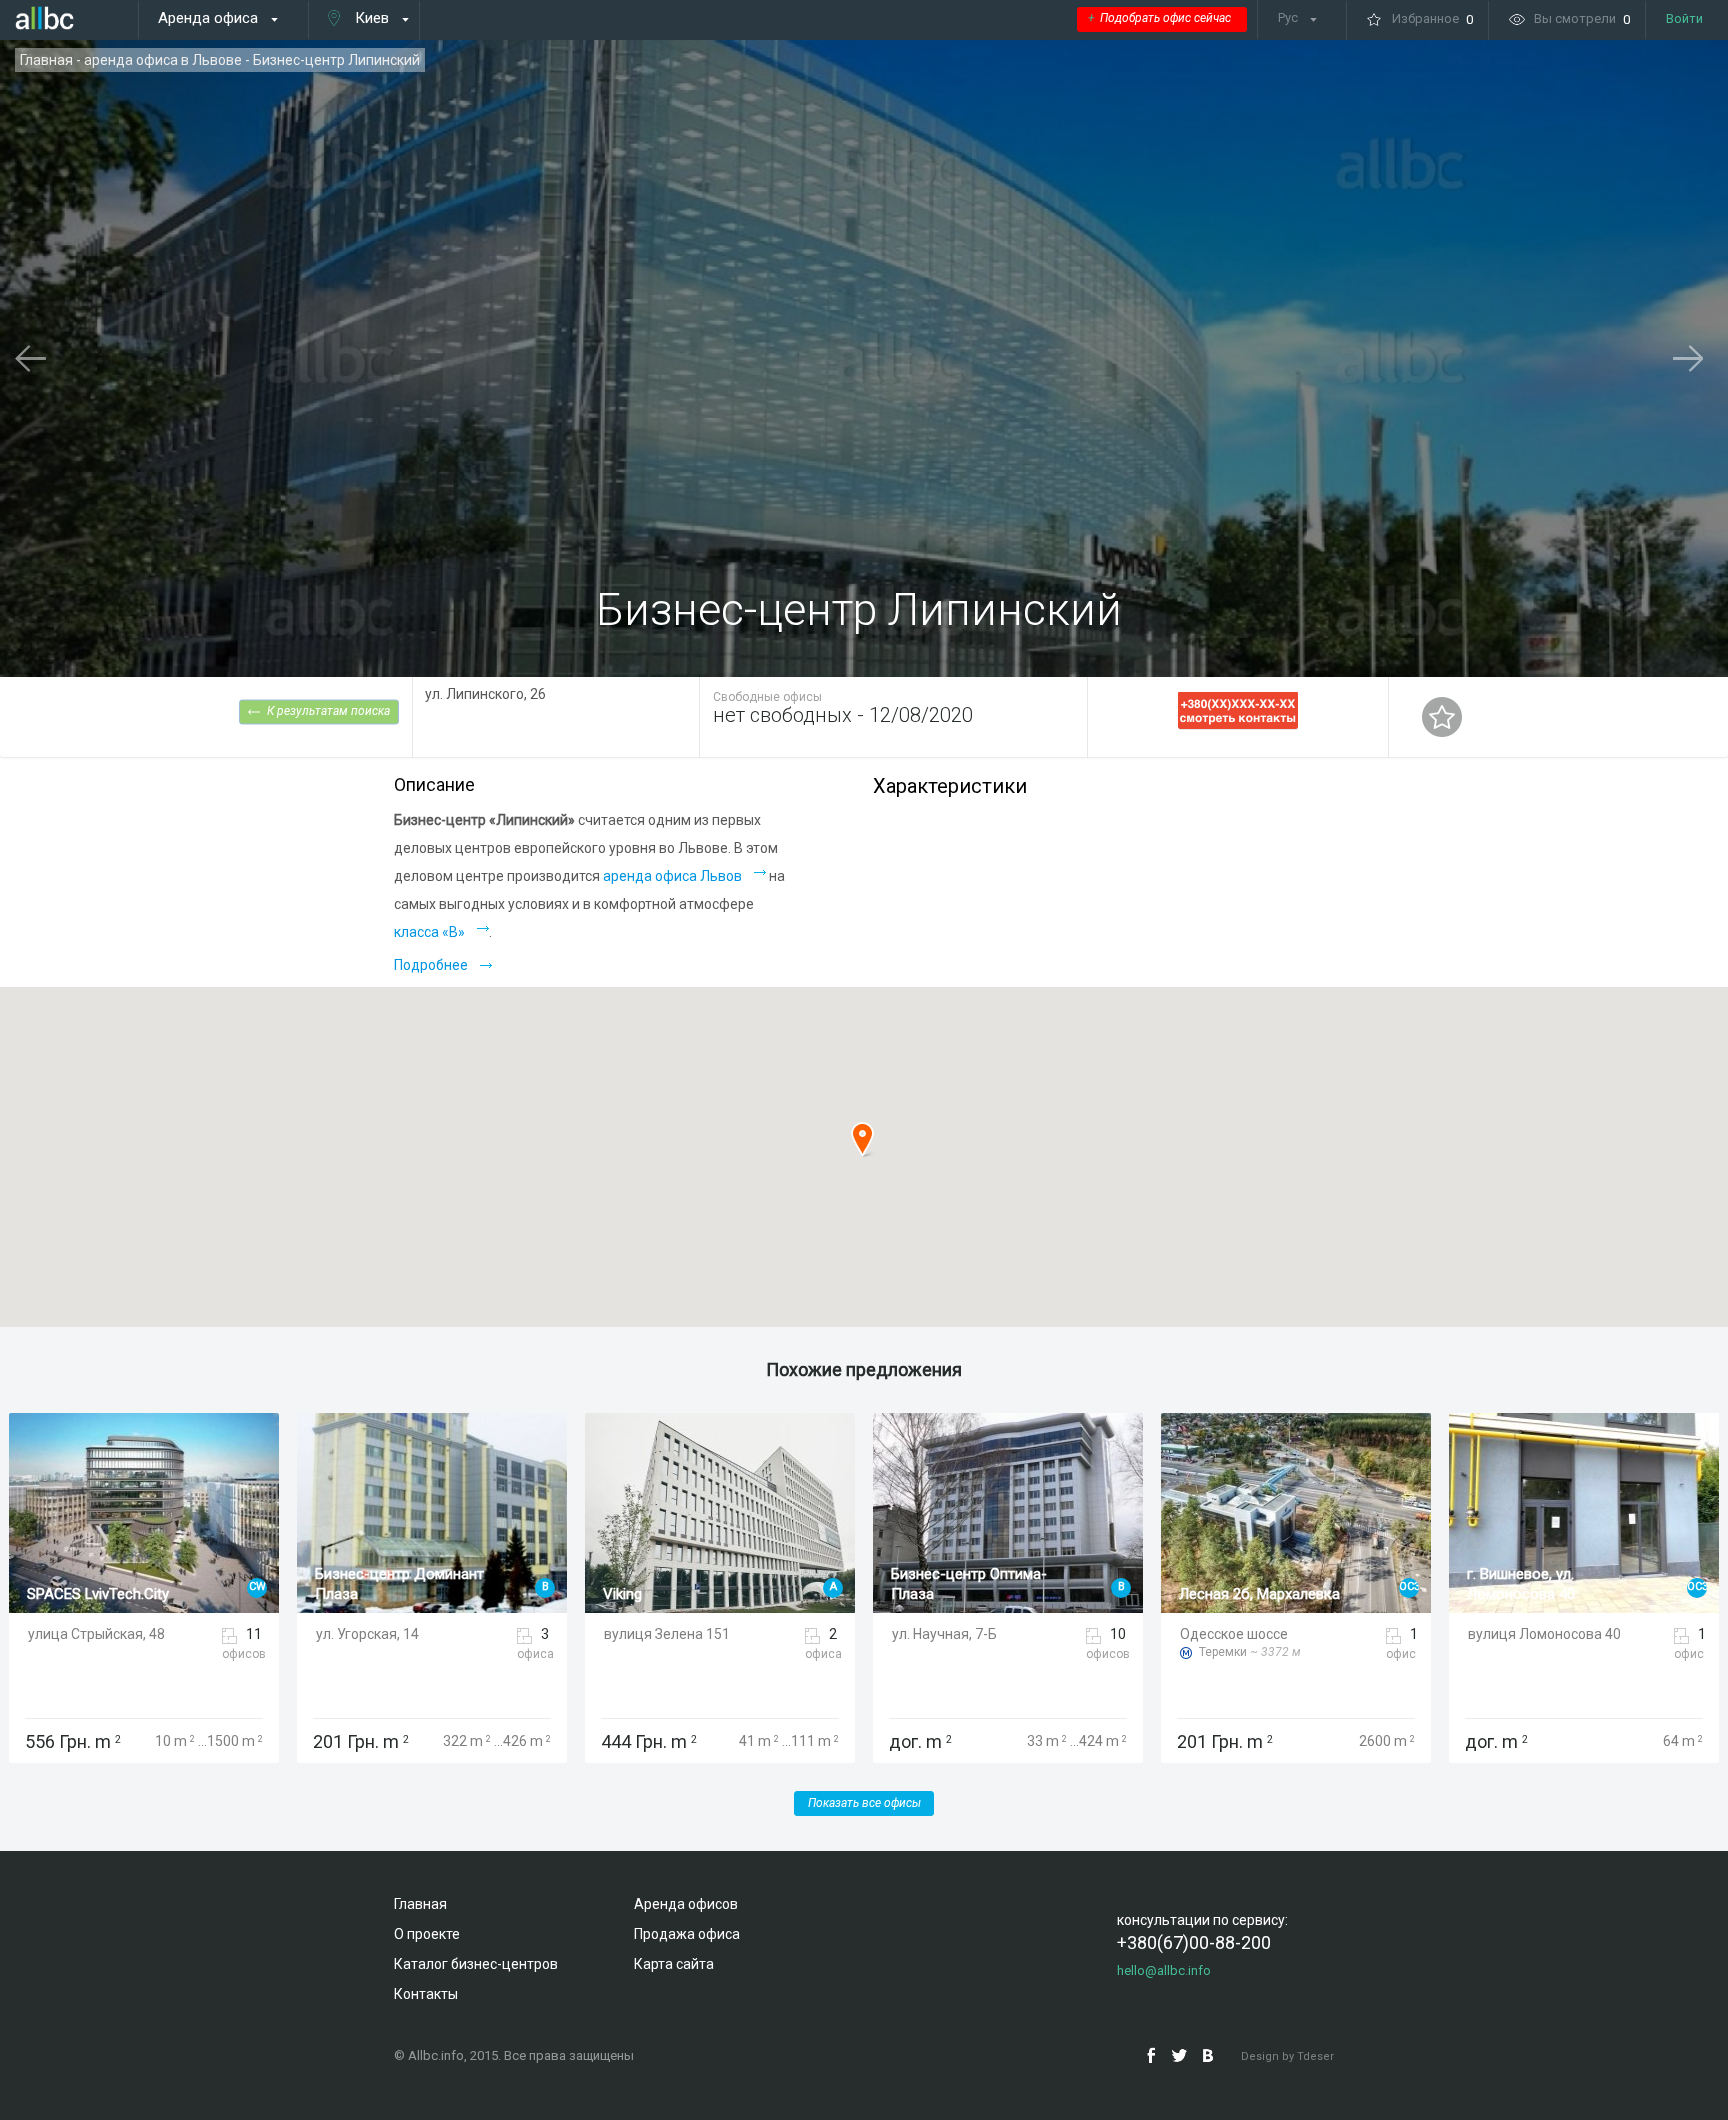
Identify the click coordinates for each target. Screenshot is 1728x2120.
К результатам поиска (328, 710)
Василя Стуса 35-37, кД (1548, 1594)
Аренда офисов (686, 1904)
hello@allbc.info (1164, 1970)
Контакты (426, 1994)
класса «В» (429, 932)
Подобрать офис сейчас (1159, 18)
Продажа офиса (687, 1934)
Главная (46, 60)
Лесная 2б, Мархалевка (971, 1594)
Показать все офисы (864, 1803)
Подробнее (431, 965)
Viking (334, 1594)
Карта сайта (674, 1964)
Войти (1684, 18)
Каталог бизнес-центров (476, 1964)
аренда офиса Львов (672, 876)
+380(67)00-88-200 (1194, 1942)
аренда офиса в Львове (163, 60)
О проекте (427, 1934)
